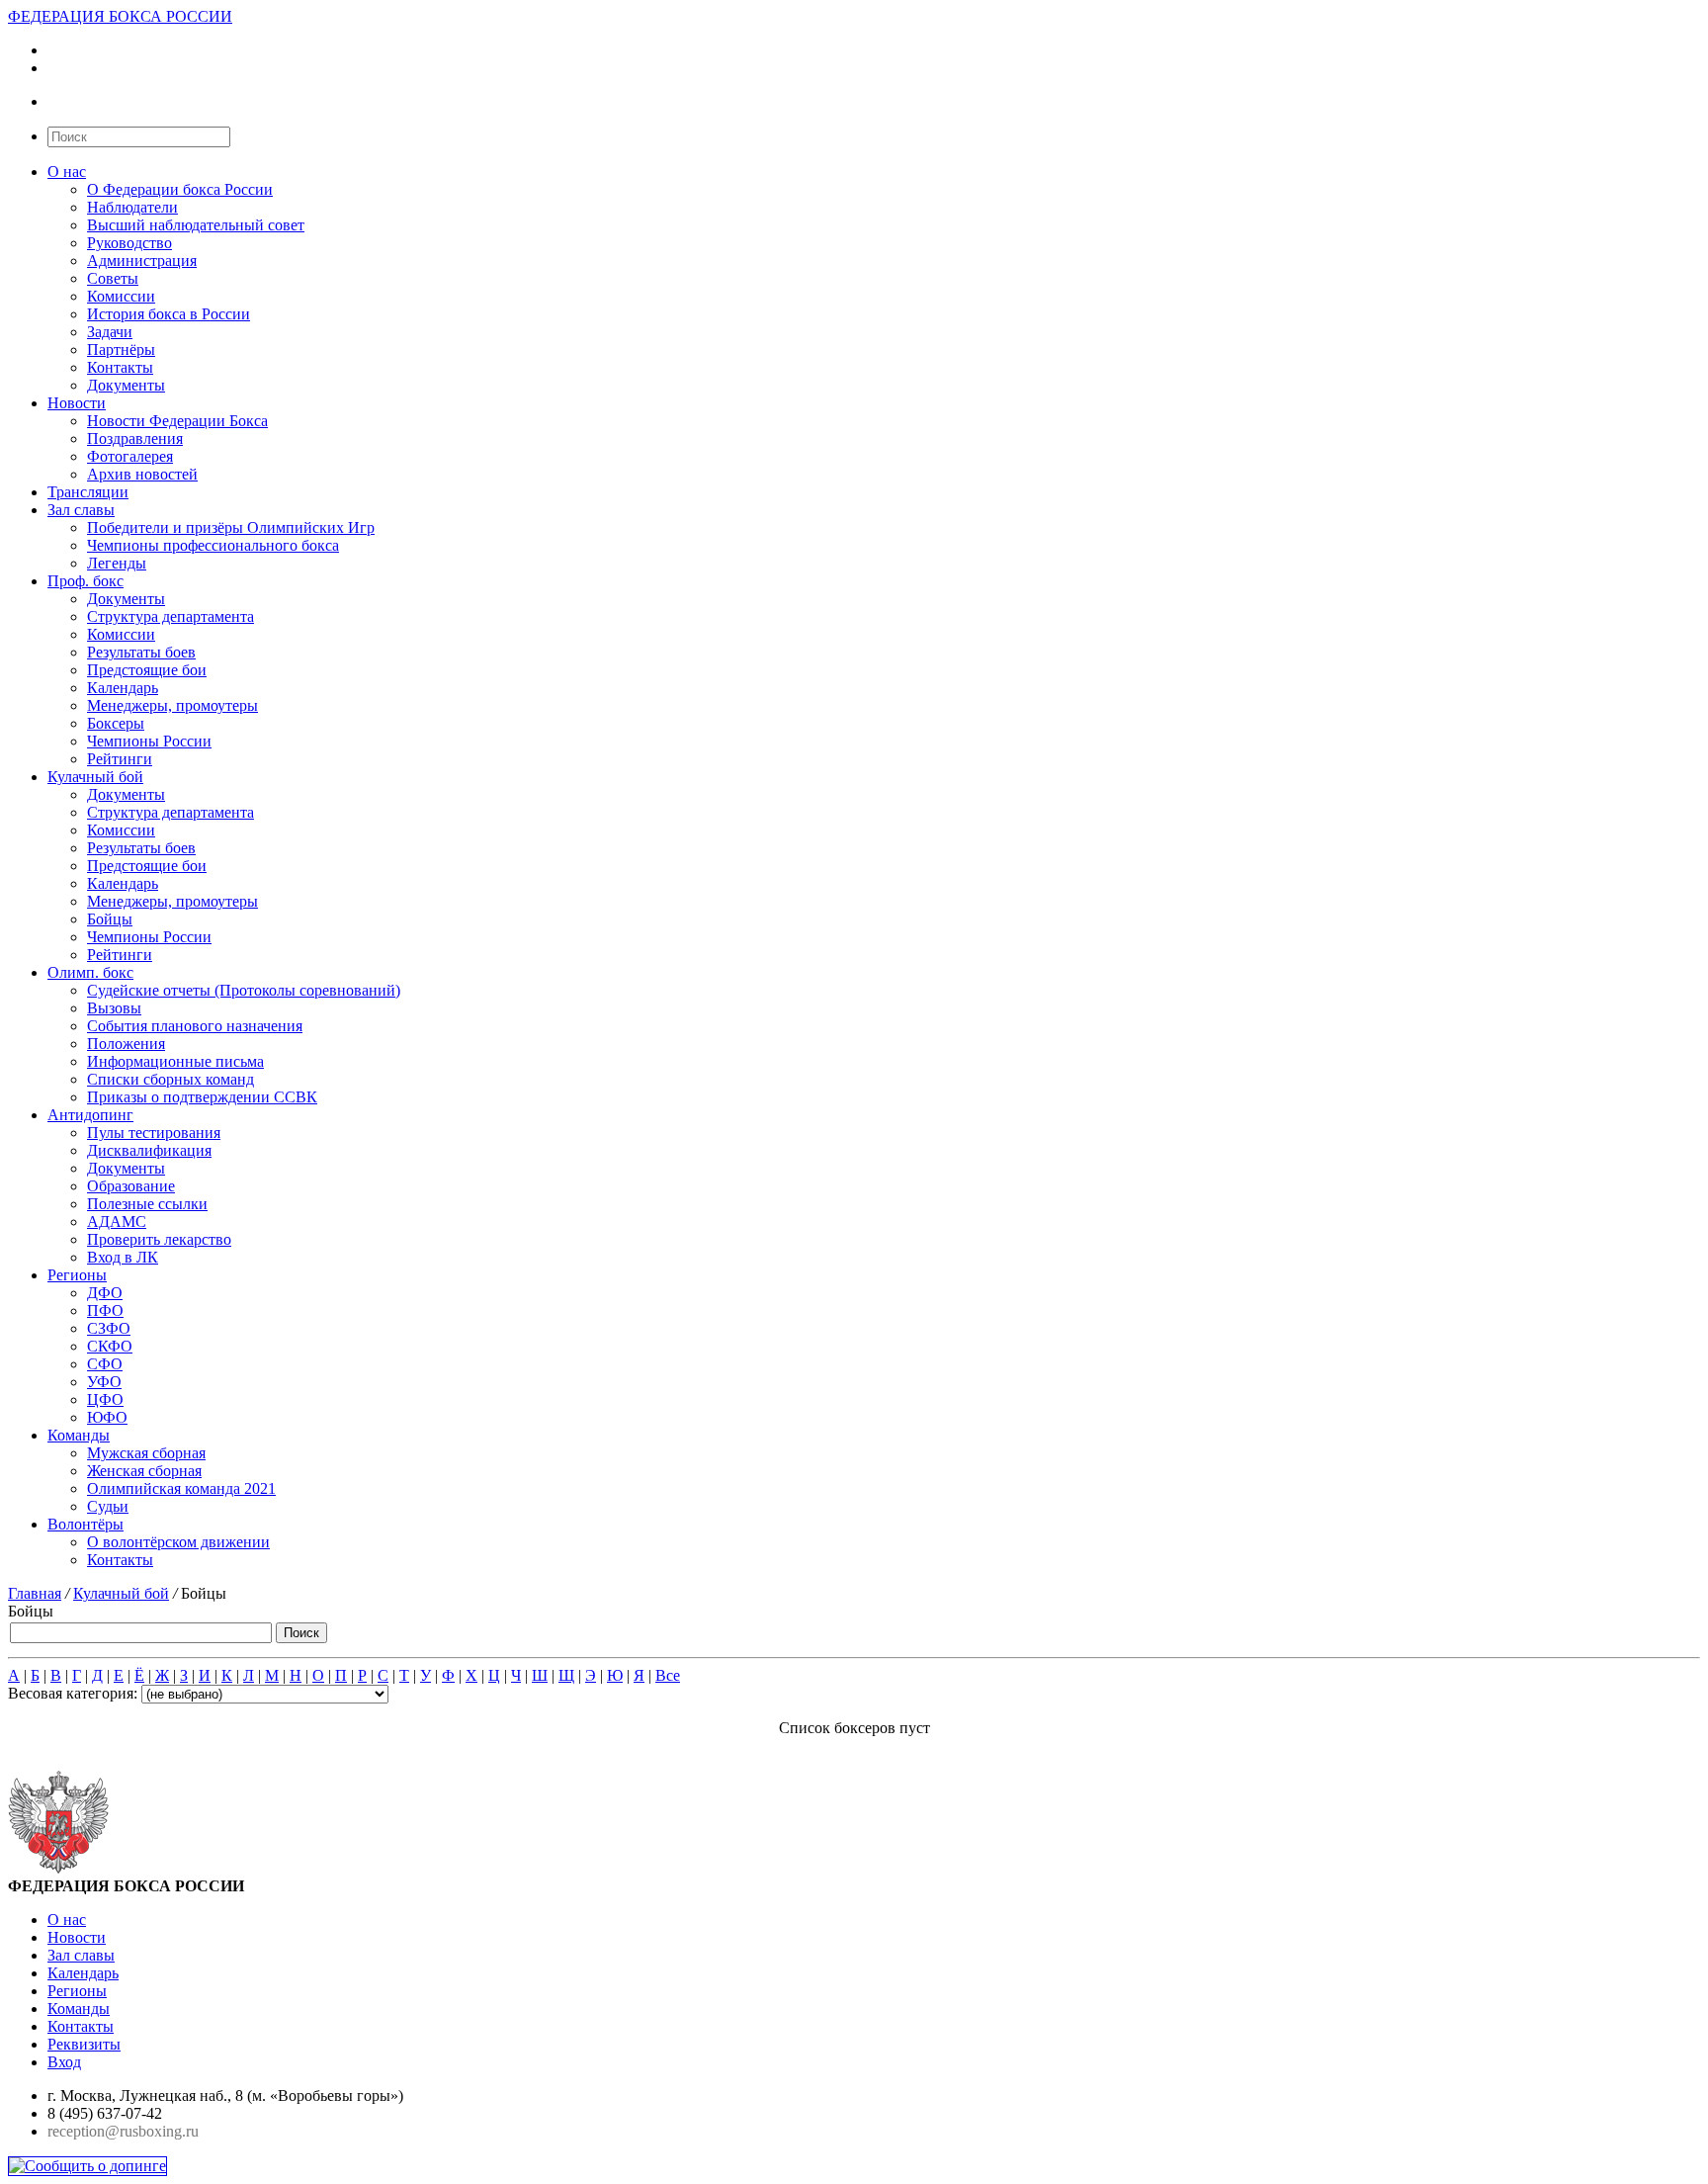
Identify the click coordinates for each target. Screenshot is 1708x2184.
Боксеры (116, 723)
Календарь (123, 688)
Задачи (110, 332)
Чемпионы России (149, 741)
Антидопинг (90, 1115)
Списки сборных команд (171, 1079)
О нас (67, 172)
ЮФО (107, 1417)
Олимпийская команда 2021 (181, 1488)
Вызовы (114, 1008)
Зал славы (81, 510)
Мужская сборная (146, 1453)
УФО (104, 1382)
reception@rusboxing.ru (123, 2131)
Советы (113, 278)
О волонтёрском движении (178, 1542)
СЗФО (109, 1328)
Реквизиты (84, 2044)
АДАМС (117, 1222)
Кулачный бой (95, 777)
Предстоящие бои (147, 670)
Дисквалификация (149, 1150)
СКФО (110, 1346)
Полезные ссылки (147, 1204)
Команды (79, 1435)
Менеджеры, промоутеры (172, 705)
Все (668, 1675)
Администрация (142, 261)
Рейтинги (120, 759)
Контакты (120, 367)
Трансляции (88, 492)
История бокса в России (169, 314)
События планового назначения (195, 1026)
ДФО (105, 1293)
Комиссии (121, 296)
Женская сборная (144, 1471)
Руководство (129, 243)
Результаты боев (141, 652)
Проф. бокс (85, 581)
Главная (35, 1593)
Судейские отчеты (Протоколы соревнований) (244, 990)
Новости (77, 403)
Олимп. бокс (90, 972)
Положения (126, 1044)
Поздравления (135, 438)
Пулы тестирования (154, 1133)
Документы (126, 385)
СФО (105, 1364)
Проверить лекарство (159, 1239)
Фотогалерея (130, 456)
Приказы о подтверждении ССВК (202, 1097)
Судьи (108, 1506)
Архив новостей (142, 474)
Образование (131, 1186)
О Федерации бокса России (180, 189)
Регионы (77, 1275)
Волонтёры (85, 1524)
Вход (64, 2062)
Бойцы (110, 919)
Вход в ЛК (123, 1257)
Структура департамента (171, 616)
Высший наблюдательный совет (196, 225)
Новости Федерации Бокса (177, 421)
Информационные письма (175, 1061)
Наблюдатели (132, 207)
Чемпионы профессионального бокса (213, 545)
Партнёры (121, 349)
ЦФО (105, 1399)
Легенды (117, 563)
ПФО (105, 1310)
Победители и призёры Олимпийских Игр (231, 527)
